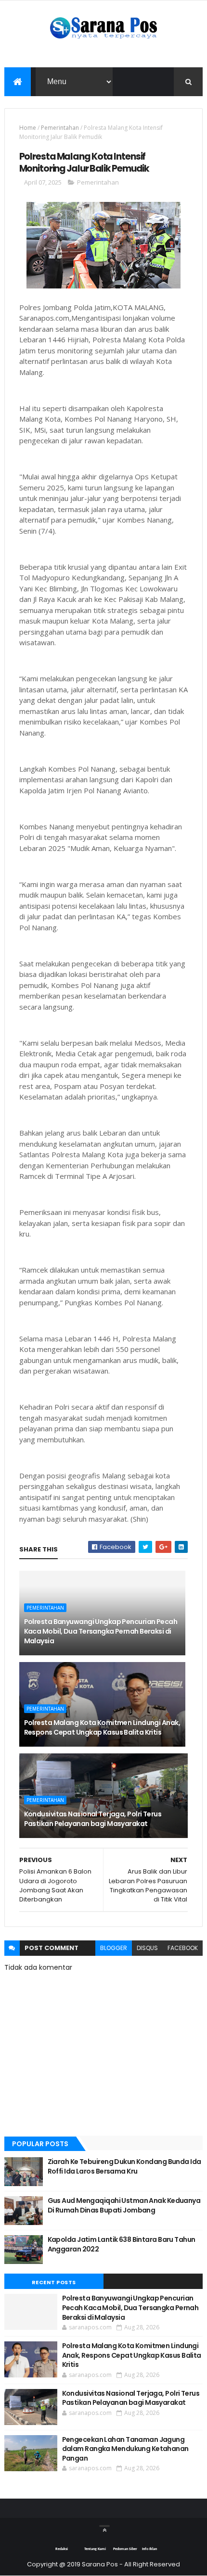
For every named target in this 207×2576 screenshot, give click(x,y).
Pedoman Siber (125, 2549)
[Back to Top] (104, 2526)
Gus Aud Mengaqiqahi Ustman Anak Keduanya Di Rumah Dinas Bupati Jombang (124, 2205)
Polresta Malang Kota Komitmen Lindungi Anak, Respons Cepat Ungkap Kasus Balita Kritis (102, 1727)
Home (28, 128)
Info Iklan (149, 2549)
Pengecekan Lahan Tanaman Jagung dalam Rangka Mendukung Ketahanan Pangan (125, 2449)
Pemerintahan (60, 128)
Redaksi (62, 2549)
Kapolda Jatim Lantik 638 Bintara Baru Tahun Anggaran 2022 (122, 2244)
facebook (183, 1948)
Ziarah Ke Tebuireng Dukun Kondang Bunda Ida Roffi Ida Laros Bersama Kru (124, 2166)
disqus (147, 1948)
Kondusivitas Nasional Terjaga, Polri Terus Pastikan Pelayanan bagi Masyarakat (93, 1819)
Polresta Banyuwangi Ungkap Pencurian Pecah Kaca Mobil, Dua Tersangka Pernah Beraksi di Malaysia (101, 1631)
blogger (114, 1948)
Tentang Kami (95, 2549)
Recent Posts (54, 2282)
